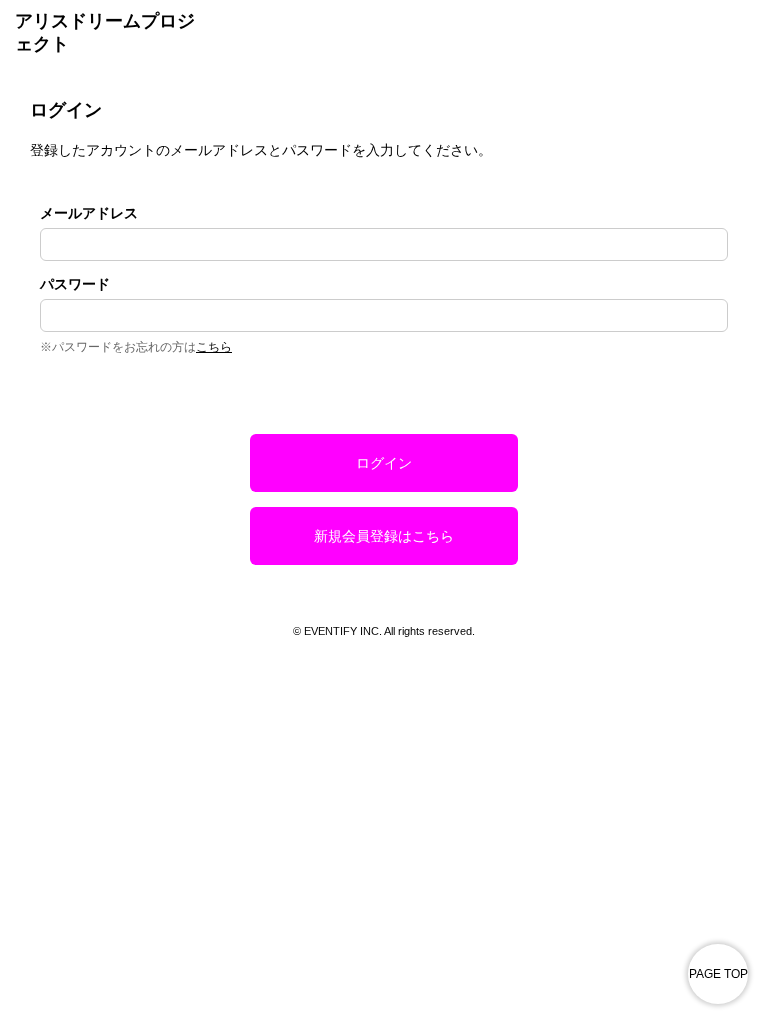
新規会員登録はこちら (384, 536)
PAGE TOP (718, 974)
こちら (214, 347)
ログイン (384, 463)
